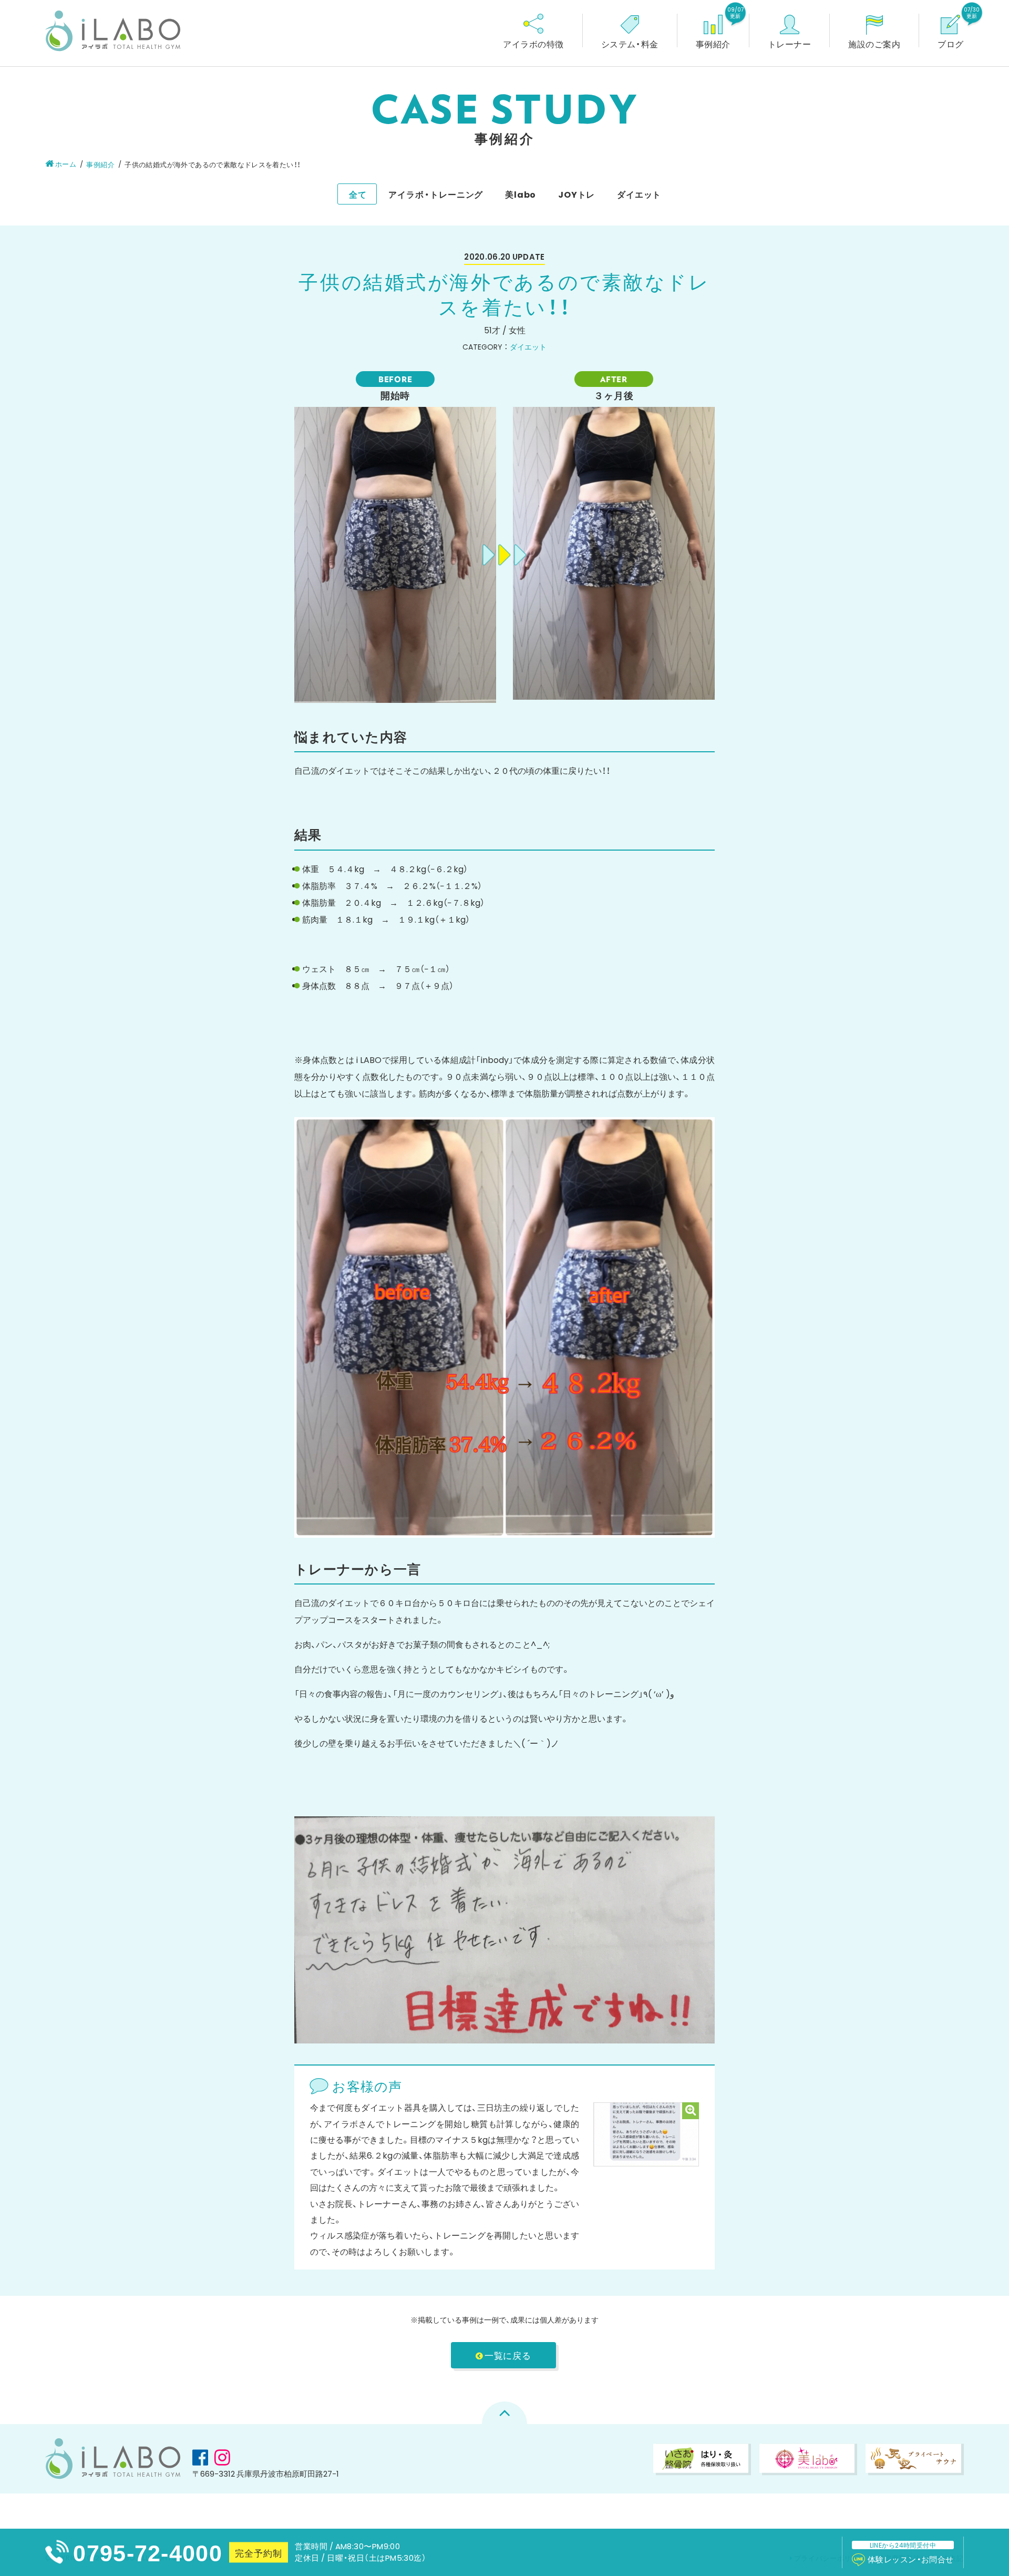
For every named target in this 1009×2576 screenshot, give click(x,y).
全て (358, 194)
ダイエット (639, 194)
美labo (521, 194)
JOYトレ (576, 194)
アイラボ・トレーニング (436, 194)
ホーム (66, 164)
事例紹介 (100, 164)
